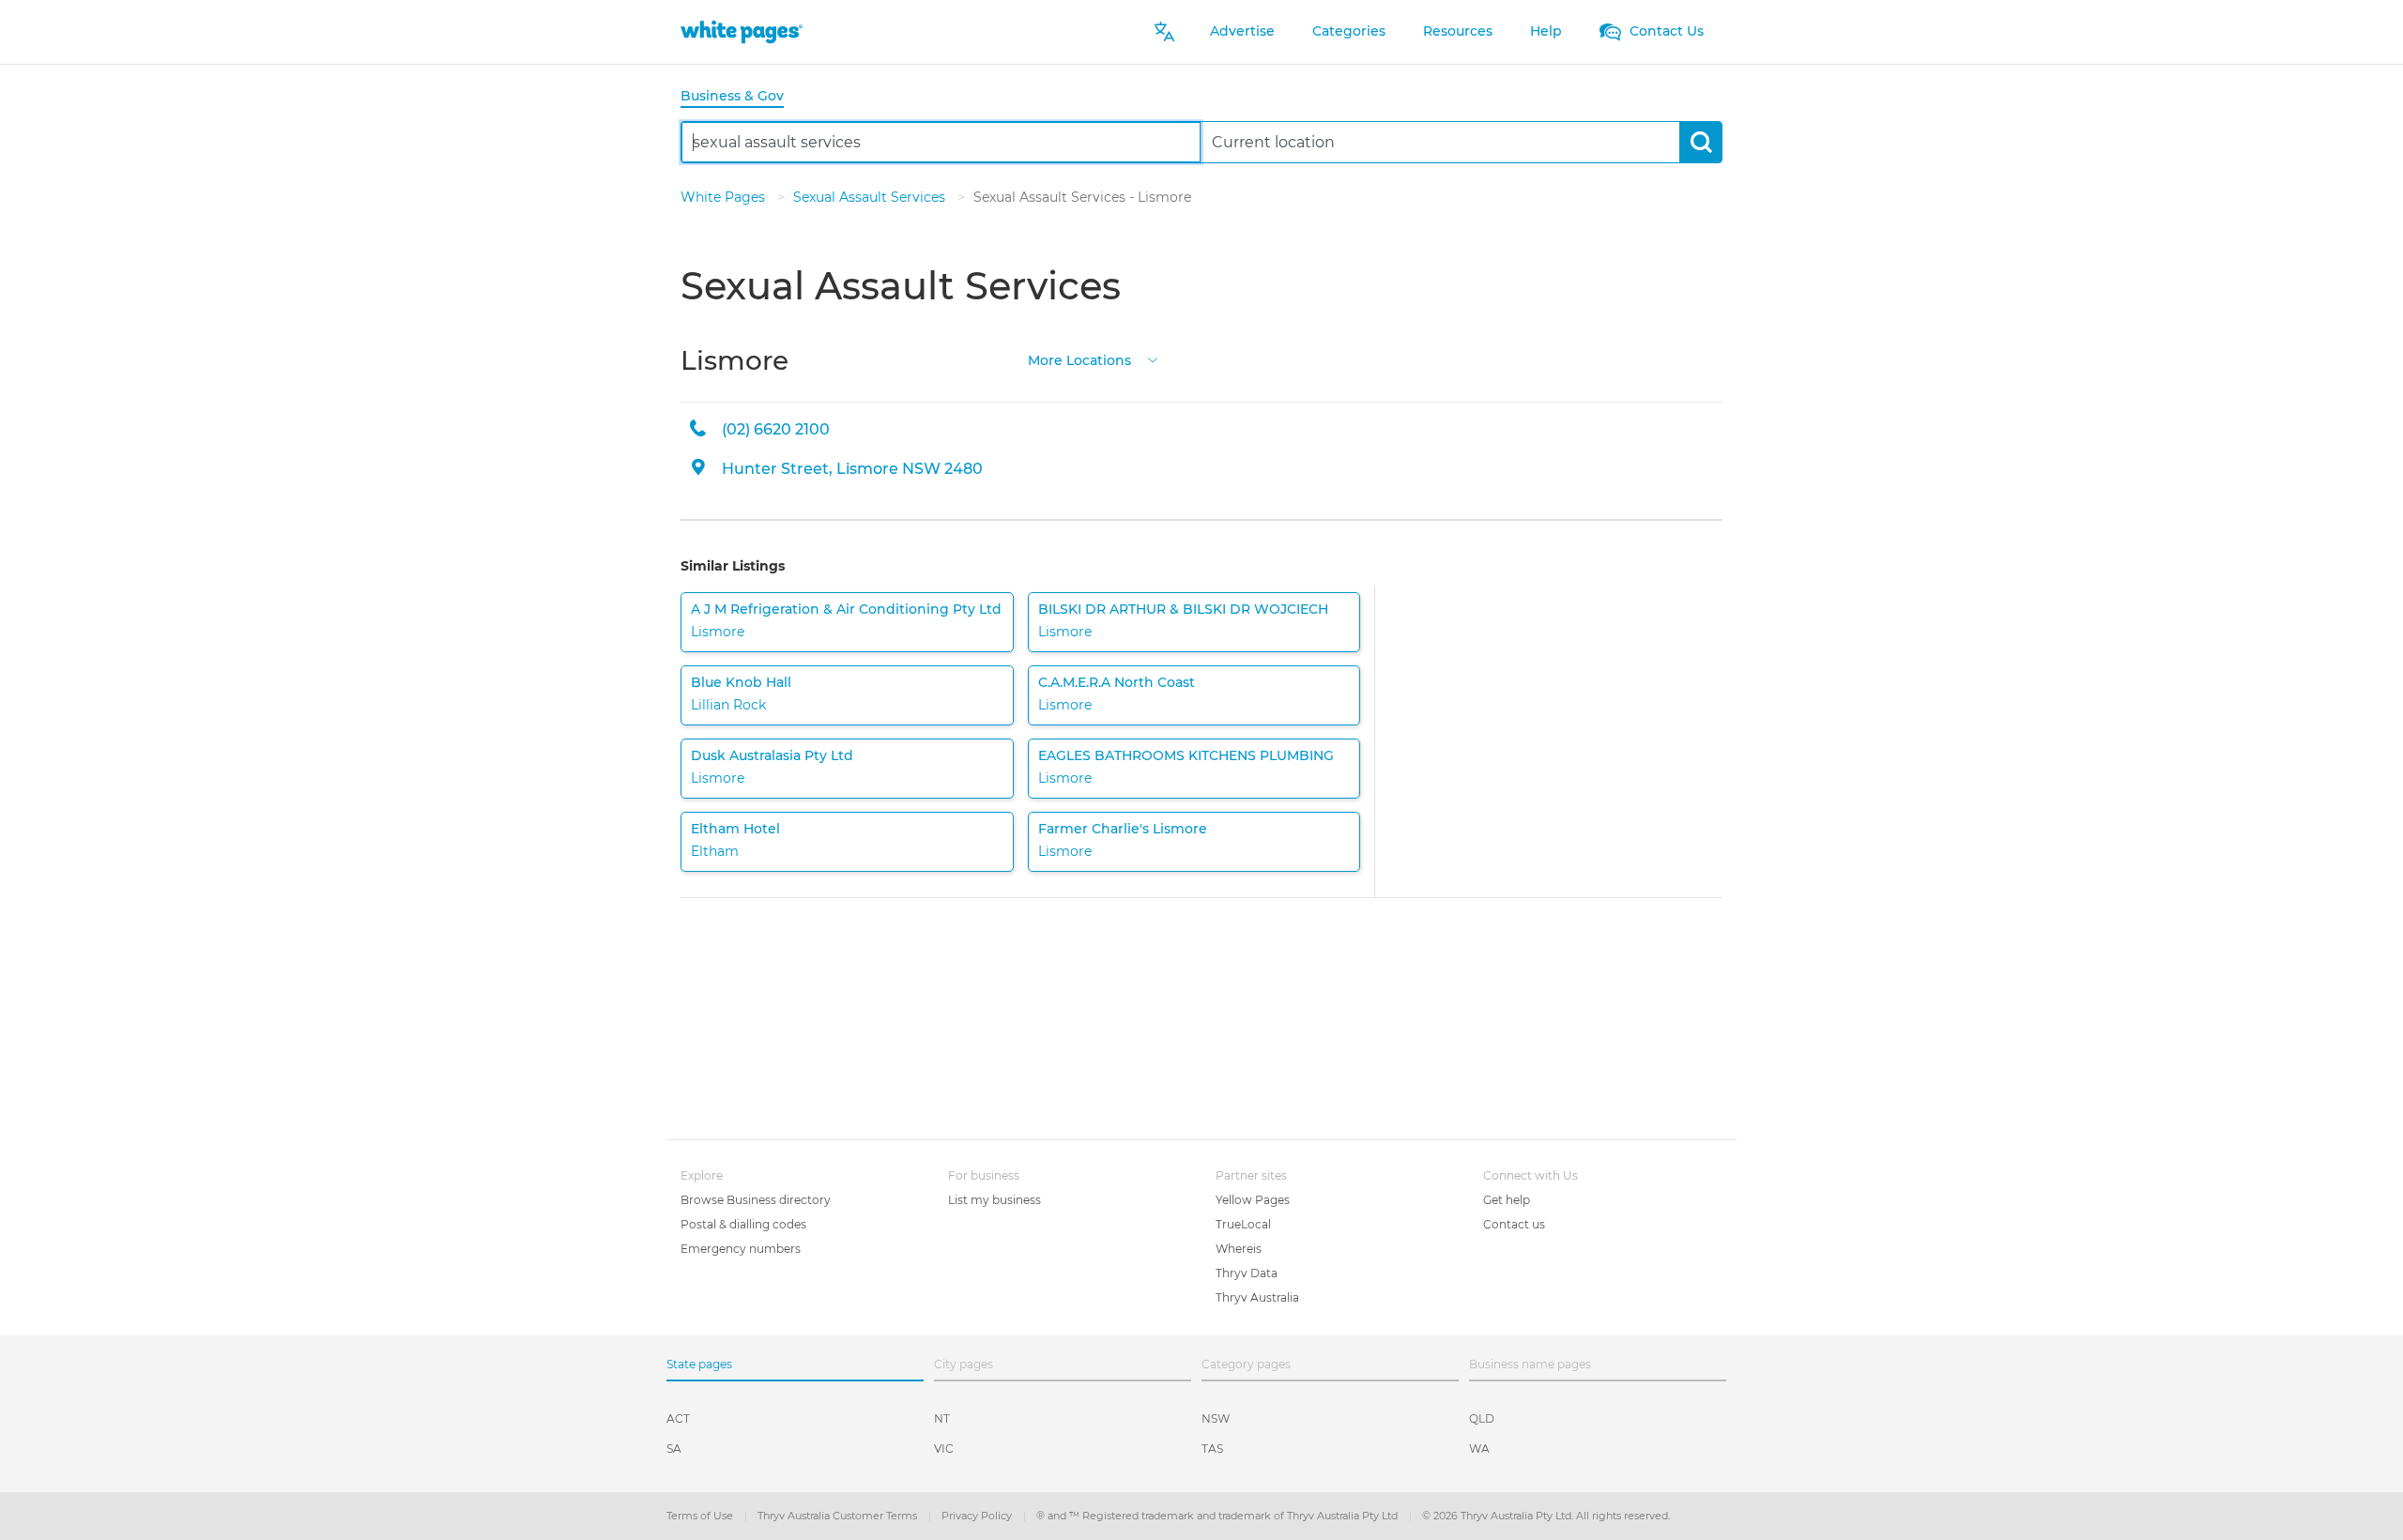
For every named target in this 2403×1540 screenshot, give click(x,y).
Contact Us (1665, 31)
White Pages (725, 197)
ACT (678, 1418)
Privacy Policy (978, 1516)
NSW (1216, 1418)
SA (674, 1449)
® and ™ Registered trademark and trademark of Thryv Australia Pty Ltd (1218, 1516)
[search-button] (1700, 142)
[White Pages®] (742, 31)
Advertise (1242, 31)
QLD (1482, 1418)
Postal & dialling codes (743, 1224)
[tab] (740, 97)
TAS (1212, 1449)
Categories (1349, 31)
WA (1479, 1449)
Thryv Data (1247, 1273)
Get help (1507, 1200)
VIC (944, 1449)
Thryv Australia (1257, 1297)
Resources (1458, 31)
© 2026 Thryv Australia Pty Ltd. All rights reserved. (1546, 1516)
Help (1546, 31)
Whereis (1239, 1249)
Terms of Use (701, 1516)
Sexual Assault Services (871, 197)
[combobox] (941, 142)
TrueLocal (1243, 1224)
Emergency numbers (741, 1249)
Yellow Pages (1253, 1200)
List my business (995, 1200)
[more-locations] (1153, 359)
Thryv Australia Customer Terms (839, 1516)
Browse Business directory (756, 1200)
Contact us (1514, 1224)
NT (942, 1418)
